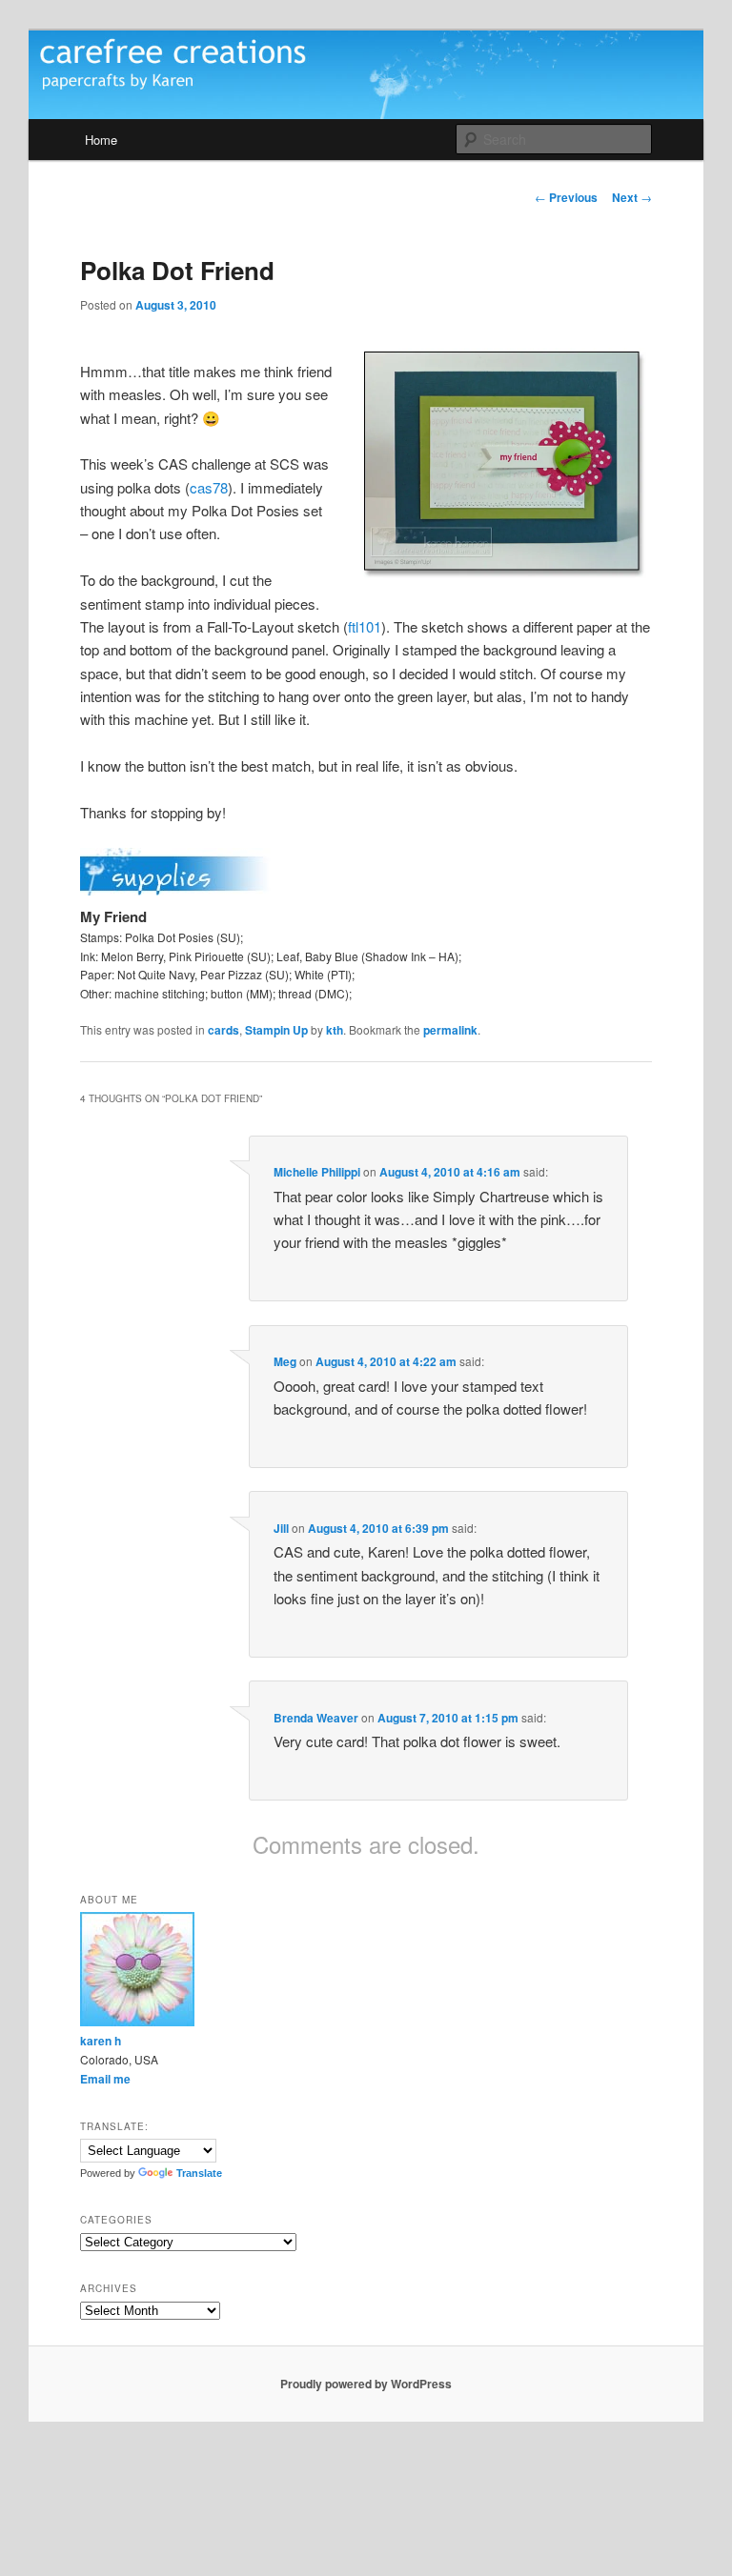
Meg (285, 1361)
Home (101, 140)
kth (335, 1030)
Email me (105, 2079)
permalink (450, 1030)
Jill (281, 1528)
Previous (566, 197)
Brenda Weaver (316, 1718)
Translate (199, 2173)
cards (224, 1030)
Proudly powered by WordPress (366, 2384)
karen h (101, 2041)
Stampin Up (276, 1030)
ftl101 (365, 626)
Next (632, 197)
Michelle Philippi (317, 1172)
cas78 (209, 487)
